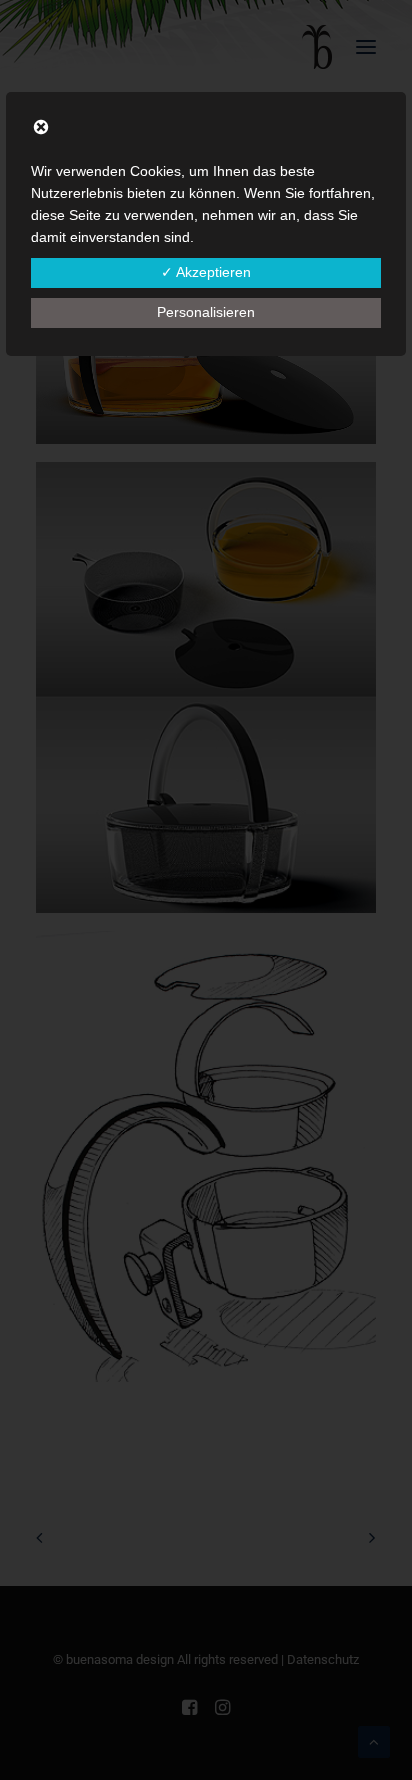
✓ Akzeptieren (206, 272)
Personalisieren (206, 312)
